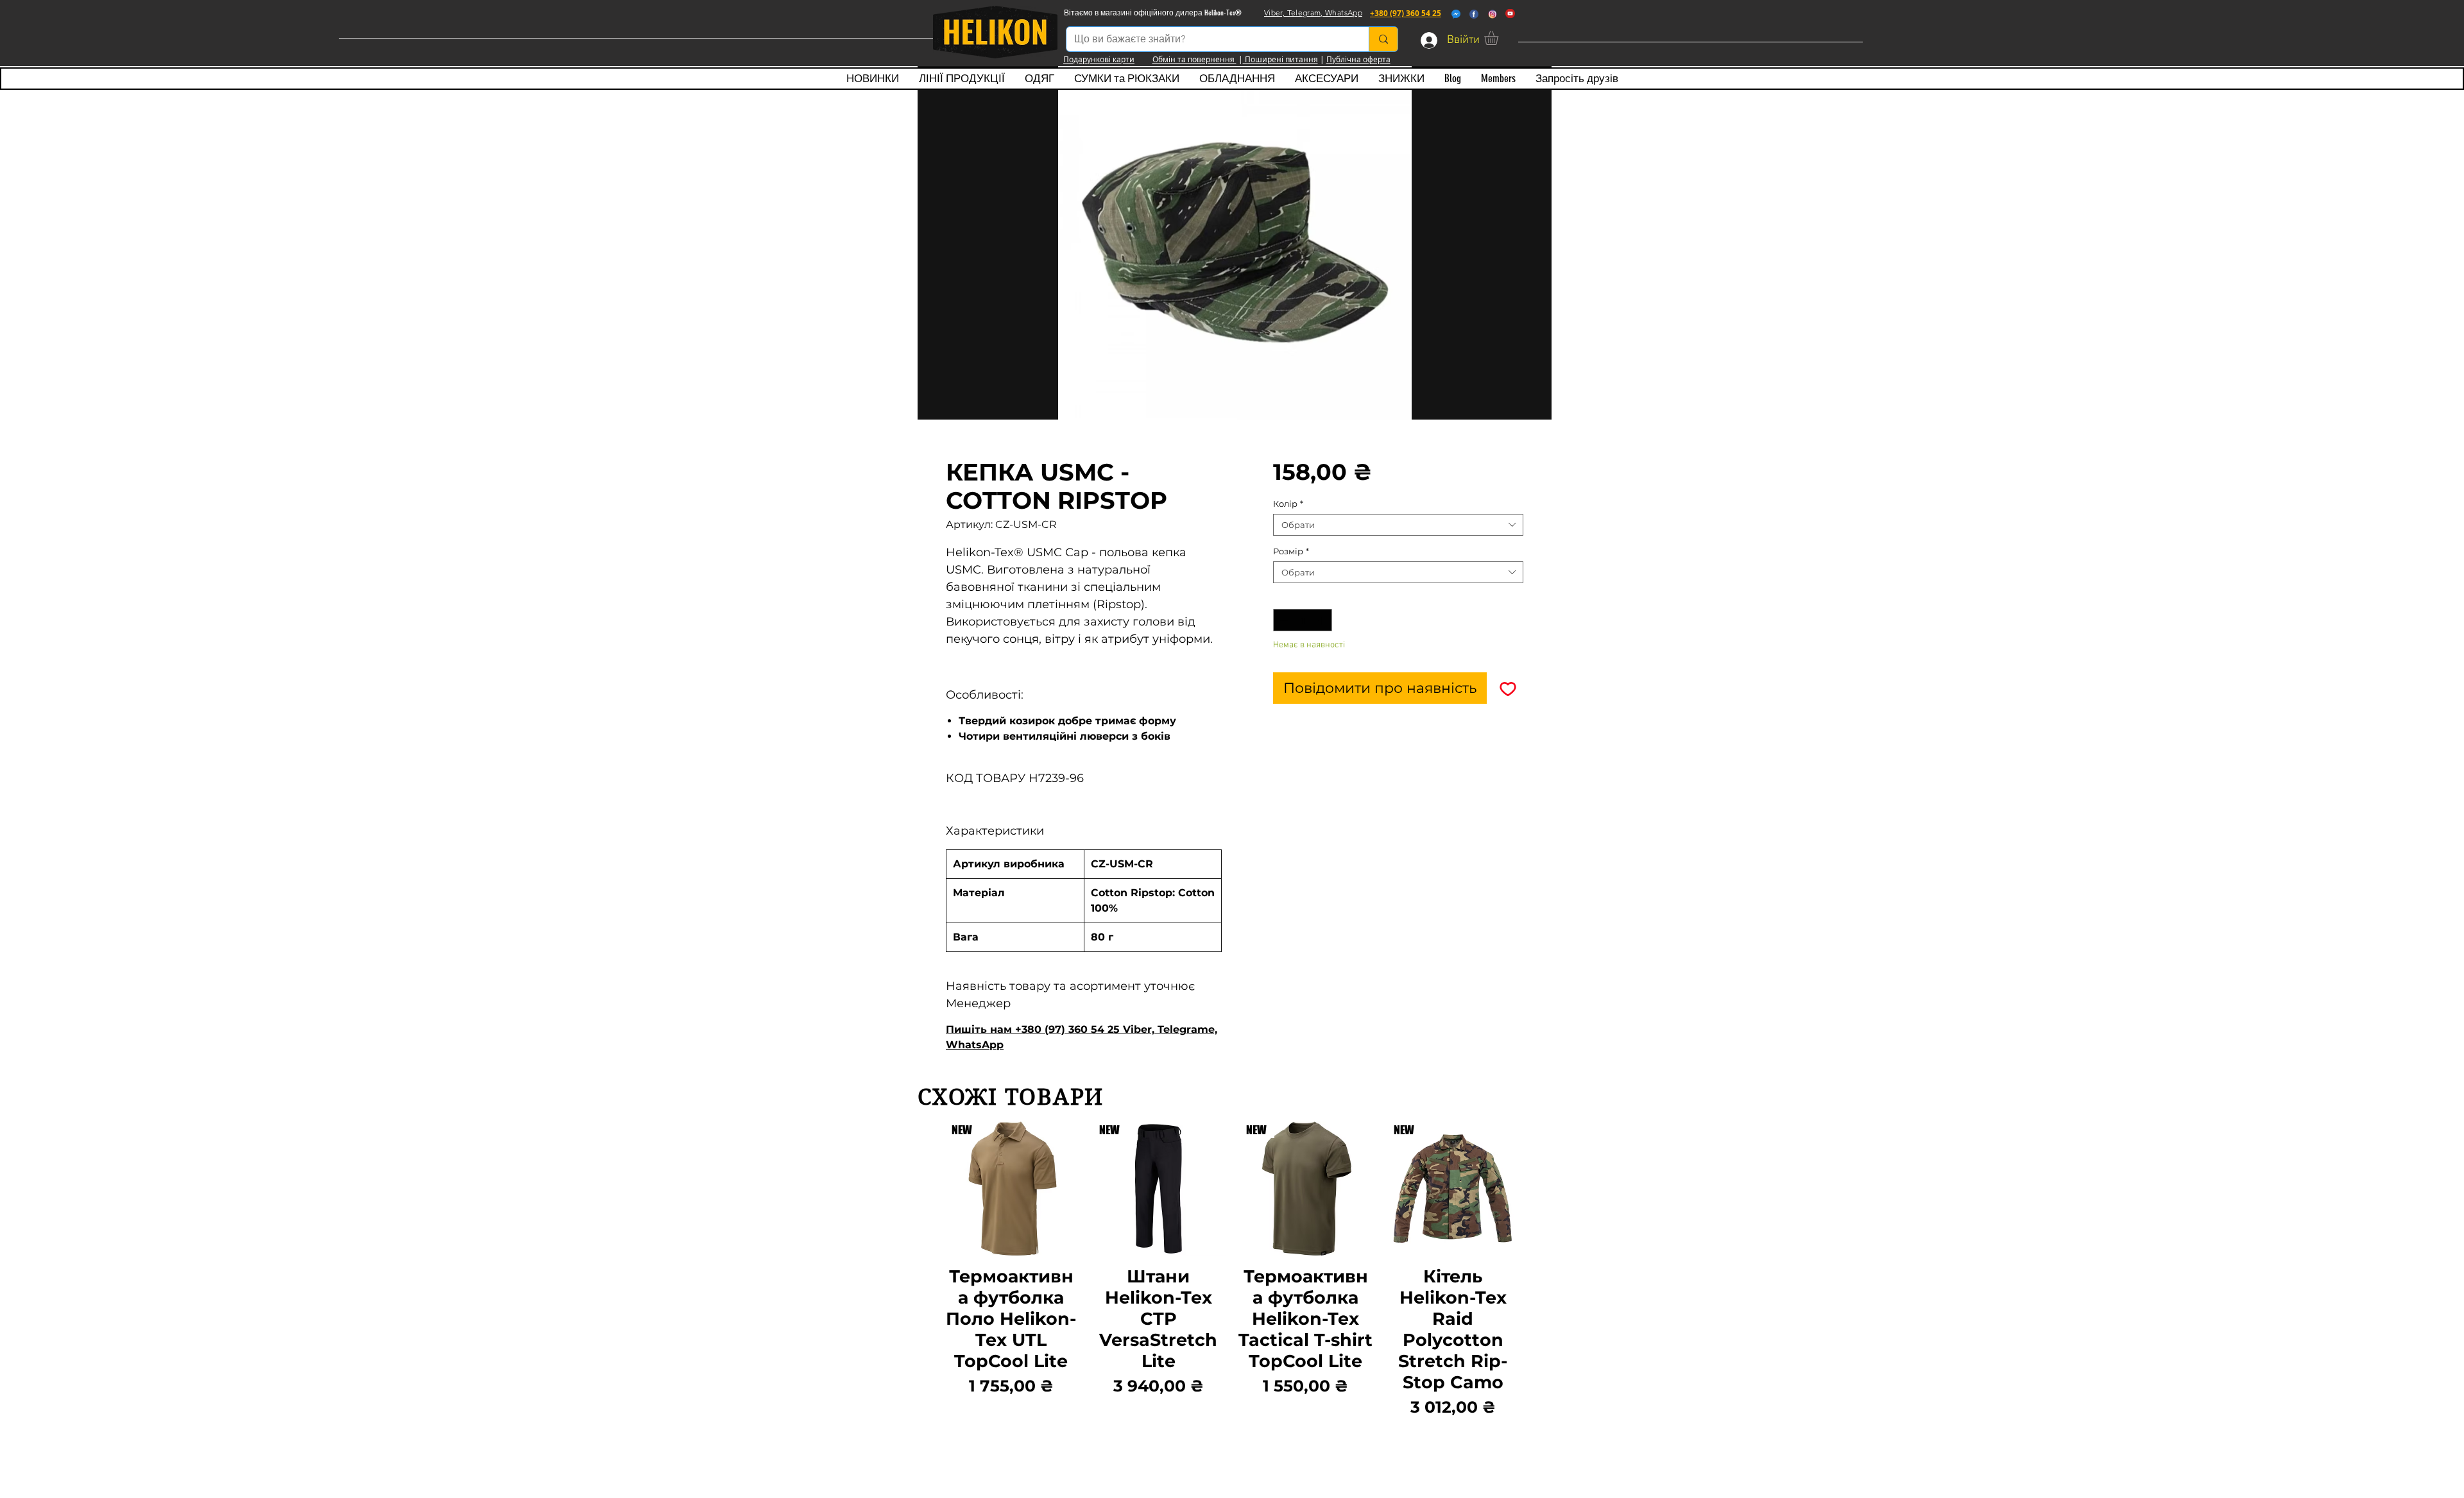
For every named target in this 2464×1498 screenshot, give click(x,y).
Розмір (1291, 551)
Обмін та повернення (1194, 59)
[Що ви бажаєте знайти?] (1383, 39)
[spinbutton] (1303, 620)
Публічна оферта (1358, 59)
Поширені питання (1280, 59)
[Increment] (1323, 620)
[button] (1500, 38)
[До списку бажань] (1508, 688)
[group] (1232, 1271)
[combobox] (1398, 525)
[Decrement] (1283, 620)
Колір (1288, 504)
